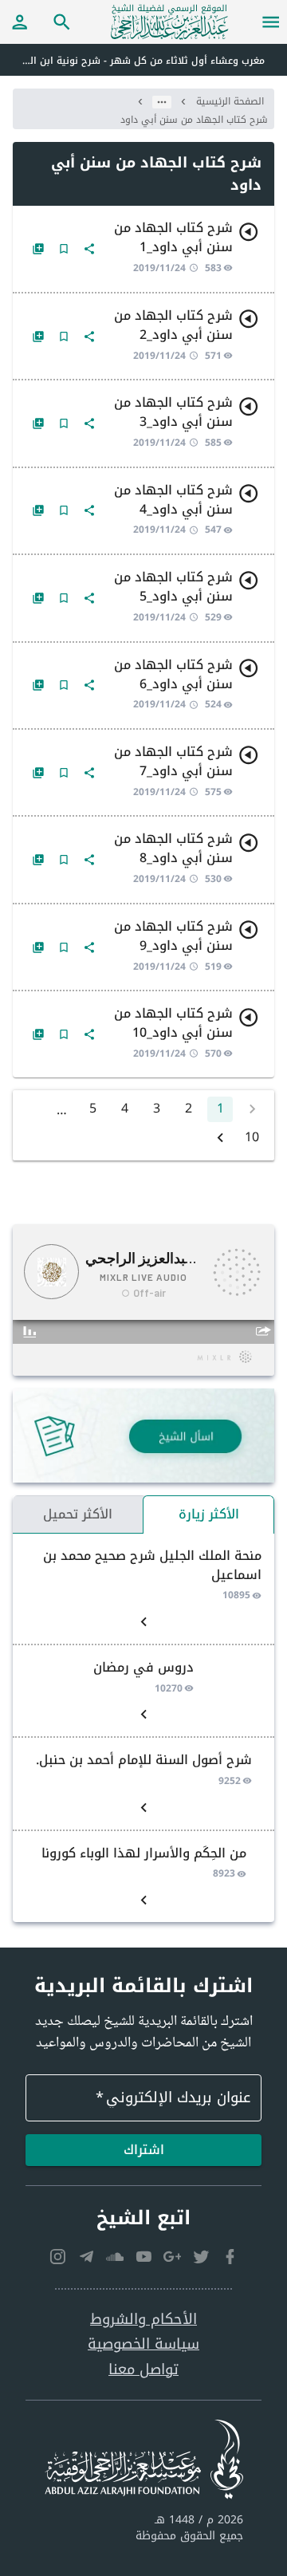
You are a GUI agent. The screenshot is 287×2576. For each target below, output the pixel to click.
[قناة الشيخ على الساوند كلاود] (115, 2256)
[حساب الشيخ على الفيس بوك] (230, 2256)
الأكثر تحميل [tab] (78, 1514)
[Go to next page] (220, 1138)
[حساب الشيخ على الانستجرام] (57, 2256)
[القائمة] (271, 22)
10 (252, 1138)
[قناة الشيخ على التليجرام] (86, 2256)
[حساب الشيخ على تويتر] (201, 2256)
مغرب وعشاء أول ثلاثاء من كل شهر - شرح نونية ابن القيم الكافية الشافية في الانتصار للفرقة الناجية (132, 61)
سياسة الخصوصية (143, 2344)
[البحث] (62, 22)
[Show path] (162, 102)
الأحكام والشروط (143, 2320)
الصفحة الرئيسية (230, 101)
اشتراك (144, 2150)
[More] (89, 249)
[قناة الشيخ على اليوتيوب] (143, 2256)
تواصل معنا (143, 2370)
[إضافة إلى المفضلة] (64, 249)
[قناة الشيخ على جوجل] (172, 2256)
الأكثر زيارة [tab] (209, 1514)
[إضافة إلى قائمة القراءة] (38, 249)
